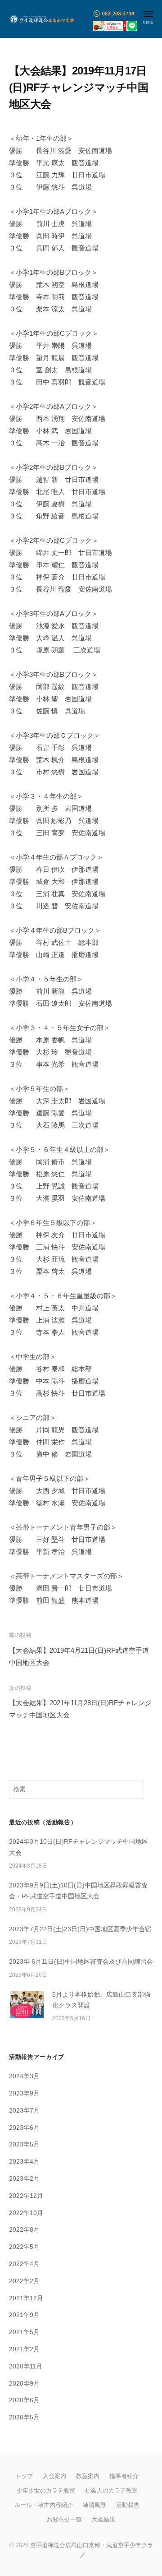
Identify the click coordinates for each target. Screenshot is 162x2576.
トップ (24, 2476)
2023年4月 (24, 2162)
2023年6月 (24, 2128)
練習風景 (94, 2505)
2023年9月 (24, 2093)
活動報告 (128, 2505)
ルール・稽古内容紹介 (44, 2505)
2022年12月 (26, 2196)
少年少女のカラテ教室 (46, 2490)
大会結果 (103, 2519)
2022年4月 (24, 2264)
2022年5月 (24, 2247)
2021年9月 (24, 2315)
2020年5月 (24, 2417)
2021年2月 (24, 2349)
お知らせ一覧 (64, 2519)
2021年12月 (26, 2298)
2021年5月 (24, 2332)
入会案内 (54, 2476)
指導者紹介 (124, 2476)
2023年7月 (24, 2111)
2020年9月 (24, 2384)
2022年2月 (24, 2281)
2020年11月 (26, 2366)
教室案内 (88, 2476)
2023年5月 (24, 2144)
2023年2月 (24, 2179)
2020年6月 (24, 2400)
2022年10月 (26, 2213)
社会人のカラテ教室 (111, 2490)
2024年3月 (24, 2076)
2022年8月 (24, 2230)
